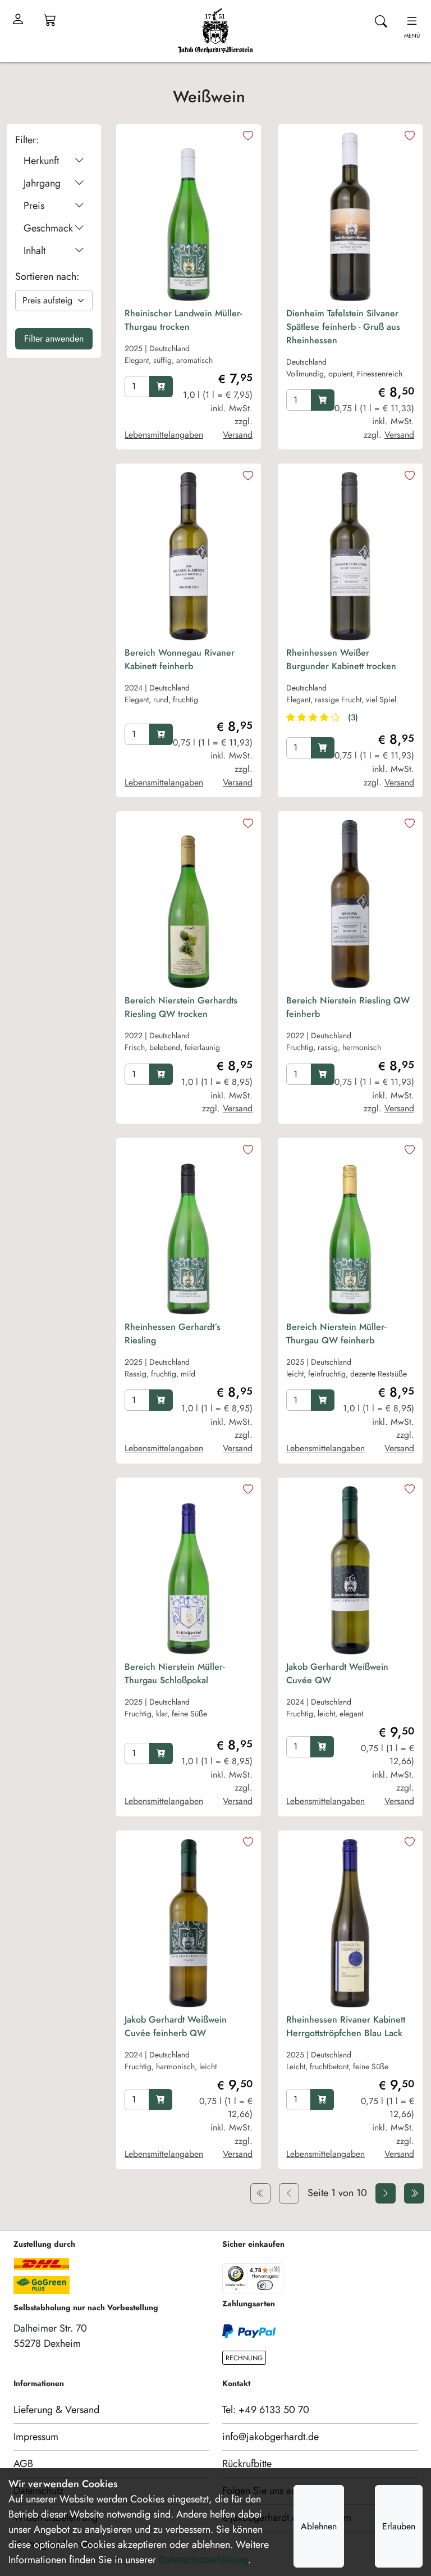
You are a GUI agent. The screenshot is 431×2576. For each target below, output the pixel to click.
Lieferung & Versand (56, 2410)
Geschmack (48, 228)
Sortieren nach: (47, 276)
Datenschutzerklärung (203, 2560)
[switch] (265, 2285)
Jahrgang (42, 183)
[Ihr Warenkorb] (50, 20)
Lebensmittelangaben (164, 435)
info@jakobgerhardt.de (270, 2437)
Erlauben (399, 2526)
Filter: (27, 140)
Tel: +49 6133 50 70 (266, 2410)
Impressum (36, 2437)
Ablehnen (319, 2526)
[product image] (189, 217)
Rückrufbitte (247, 2464)
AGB (23, 2464)
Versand (238, 435)
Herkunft (41, 161)
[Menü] (277, 2270)
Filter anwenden (54, 339)
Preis (34, 206)
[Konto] (18, 20)
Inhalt (35, 251)
